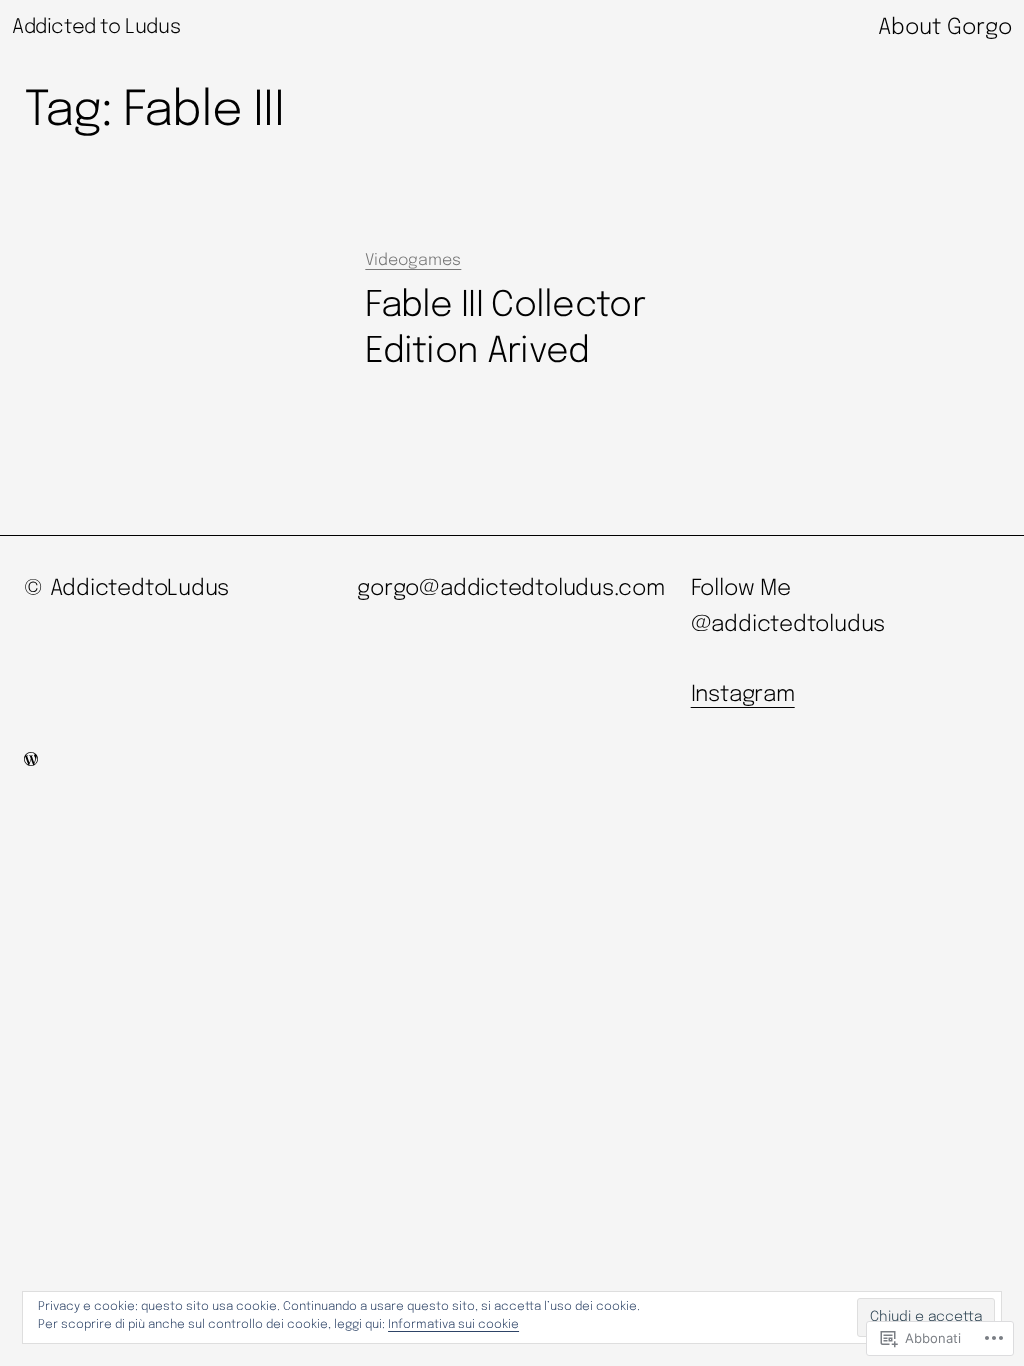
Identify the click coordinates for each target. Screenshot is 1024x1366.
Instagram (743, 695)
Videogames (413, 260)
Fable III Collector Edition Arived (505, 329)
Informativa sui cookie (453, 1325)
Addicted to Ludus (96, 27)
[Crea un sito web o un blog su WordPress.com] (31, 761)
